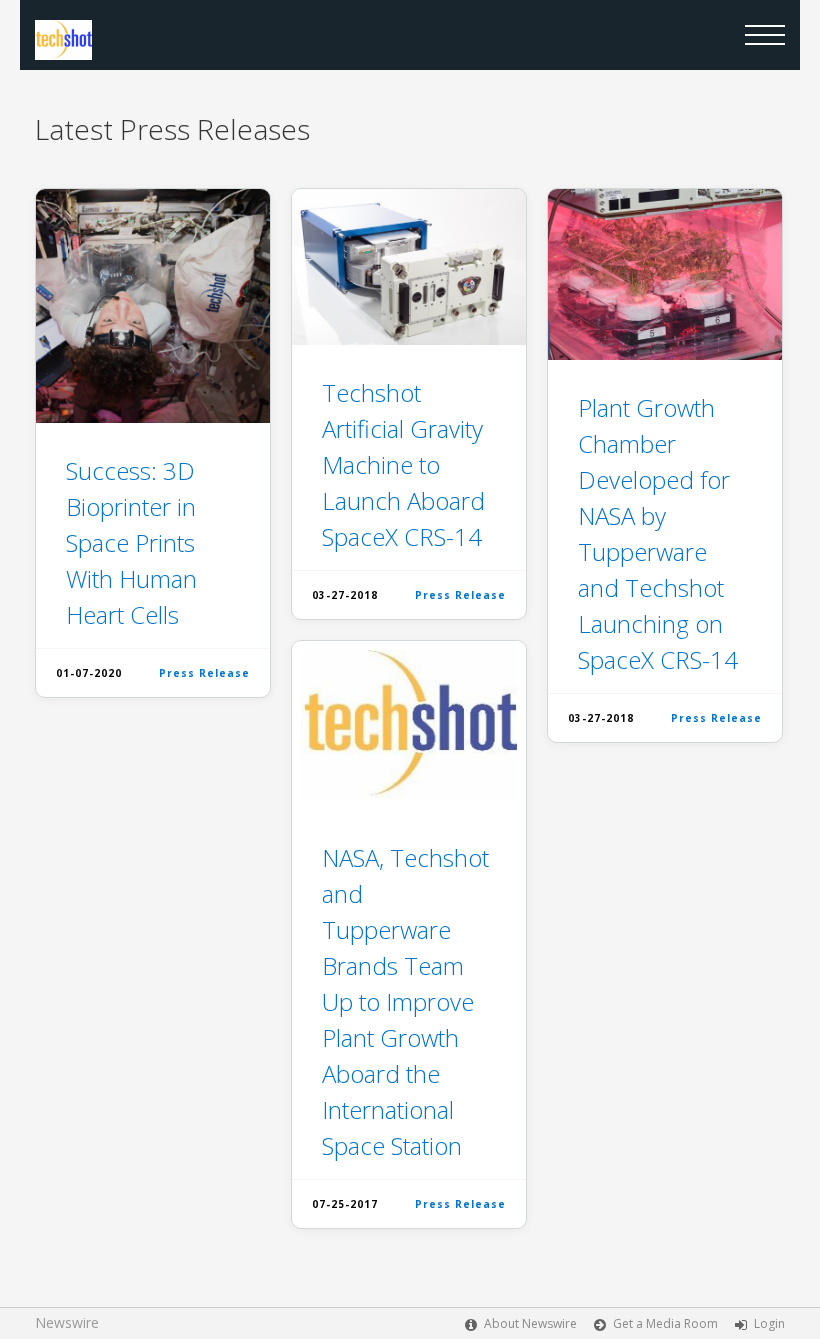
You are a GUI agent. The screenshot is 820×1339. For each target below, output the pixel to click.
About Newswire (530, 1323)
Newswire (67, 1322)
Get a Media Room (665, 1323)
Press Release (204, 673)
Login (769, 1323)
